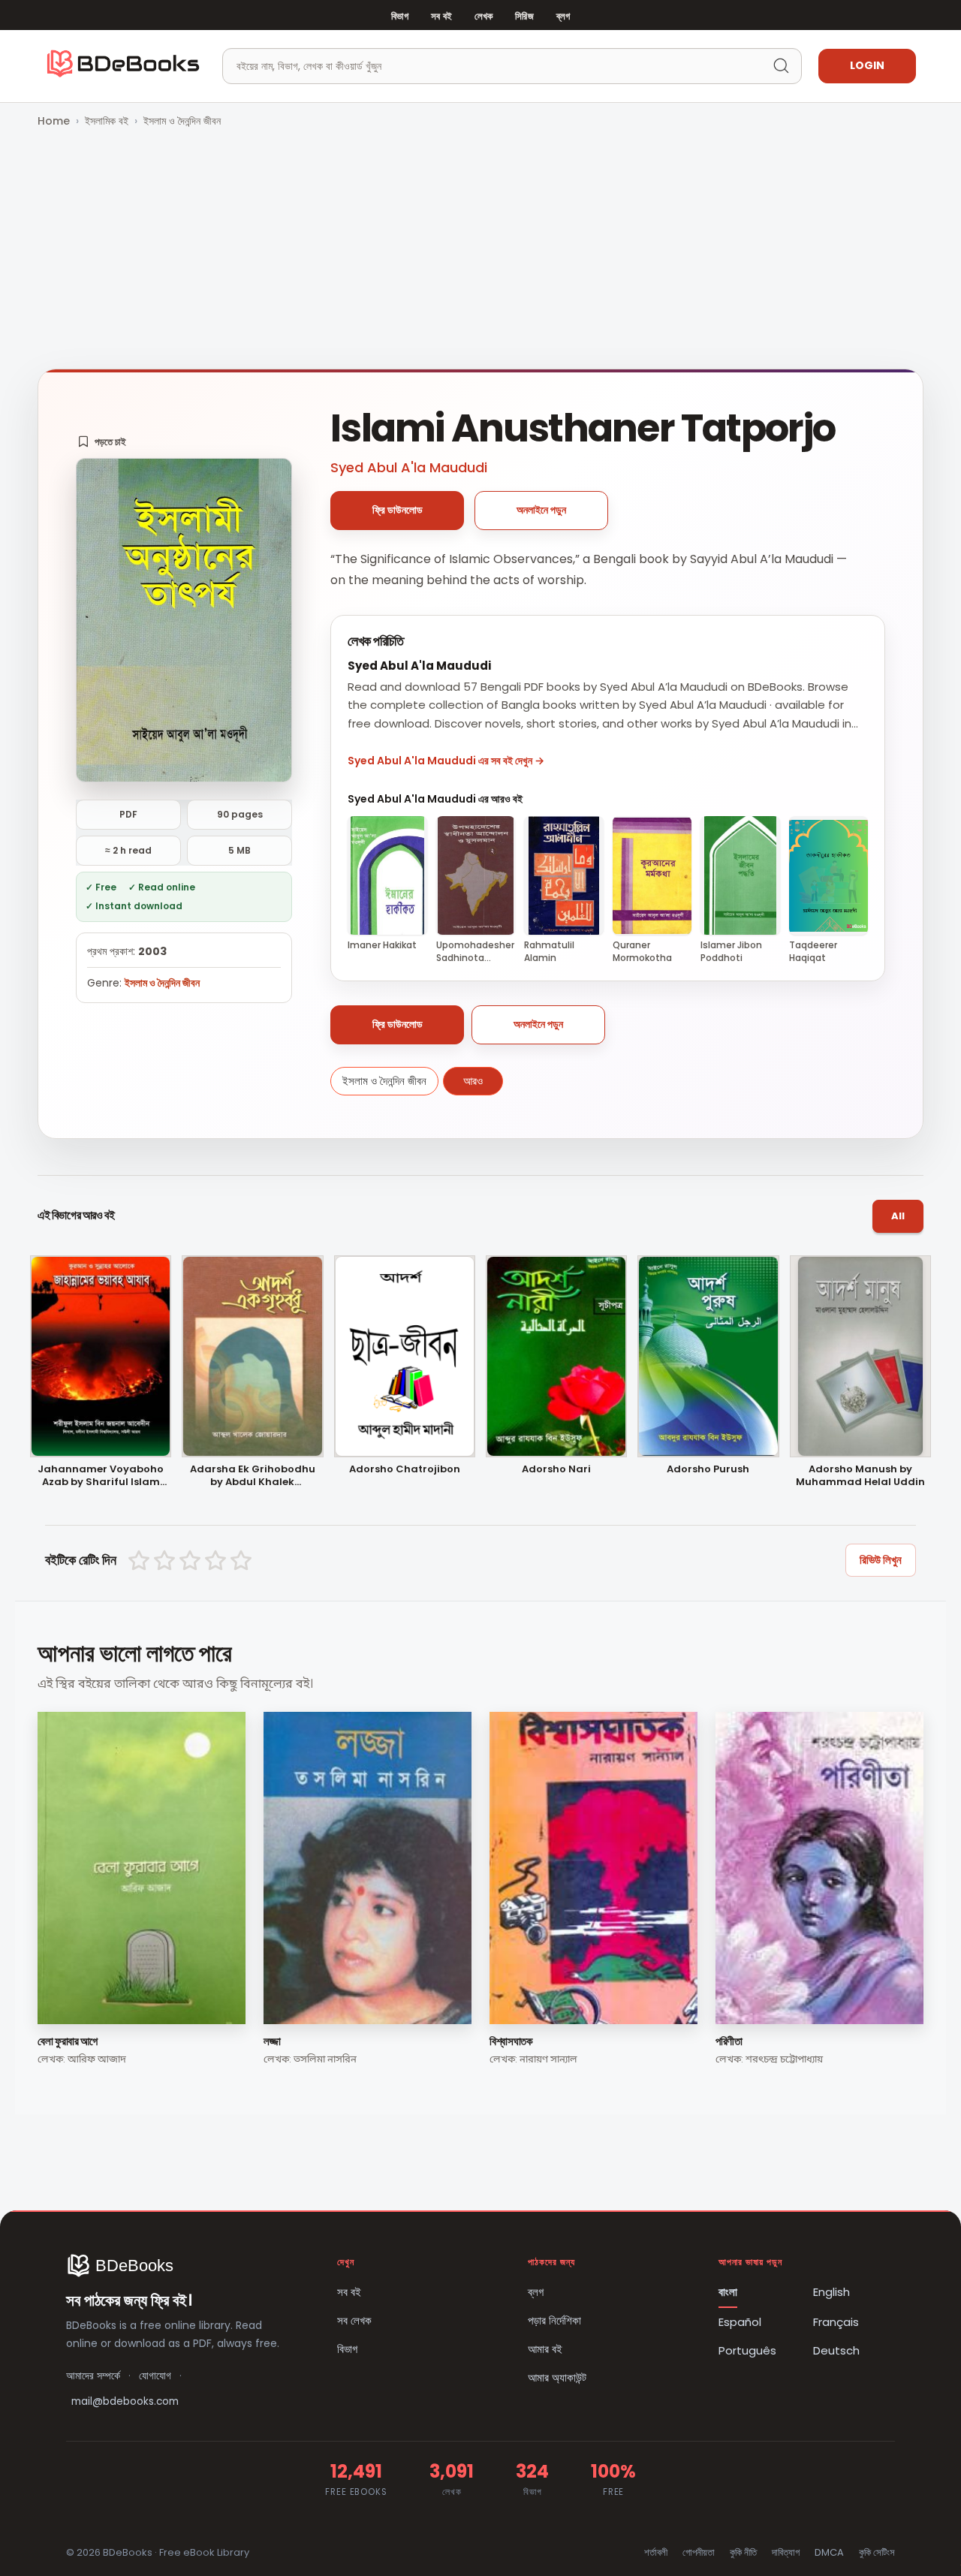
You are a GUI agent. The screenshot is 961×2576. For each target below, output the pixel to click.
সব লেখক (354, 2320)
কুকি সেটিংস (877, 2552)
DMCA (829, 2552)
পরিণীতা (729, 2041)
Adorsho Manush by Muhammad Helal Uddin (860, 1476)
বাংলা (728, 2292)
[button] (102, 441)
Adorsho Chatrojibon (405, 1470)
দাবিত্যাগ (786, 2552)
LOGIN (867, 65)
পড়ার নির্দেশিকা (554, 2320)
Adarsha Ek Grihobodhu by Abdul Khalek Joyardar (253, 1476)
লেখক (484, 16)
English (831, 2292)
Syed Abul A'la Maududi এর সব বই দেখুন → (446, 761)
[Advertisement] (480, 250)
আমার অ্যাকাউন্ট (557, 2377)
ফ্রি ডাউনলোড (398, 510)
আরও (473, 1081)
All (898, 1216)
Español (740, 2322)
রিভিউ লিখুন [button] (881, 1560)
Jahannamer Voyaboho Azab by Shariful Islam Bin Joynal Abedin (101, 1476)
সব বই (441, 16)
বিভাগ (400, 16)
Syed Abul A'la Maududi (409, 467)
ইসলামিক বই (107, 121)
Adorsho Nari (556, 1470)
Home (54, 121)
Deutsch (836, 2350)
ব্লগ (563, 16)
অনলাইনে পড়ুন (541, 510)
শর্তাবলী (656, 2552)
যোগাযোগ (155, 2376)
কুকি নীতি (743, 2552)
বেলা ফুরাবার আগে (67, 2041)
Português (747, 2350)
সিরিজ (524, 16)
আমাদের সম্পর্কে (93, 2376)
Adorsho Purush (708, 1470)
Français (836, 2322)
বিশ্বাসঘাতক (511, 2041)
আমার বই (545, 2349)
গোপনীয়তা (699, 2552)
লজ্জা (272, 2041)
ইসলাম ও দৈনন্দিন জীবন (182, 121)
